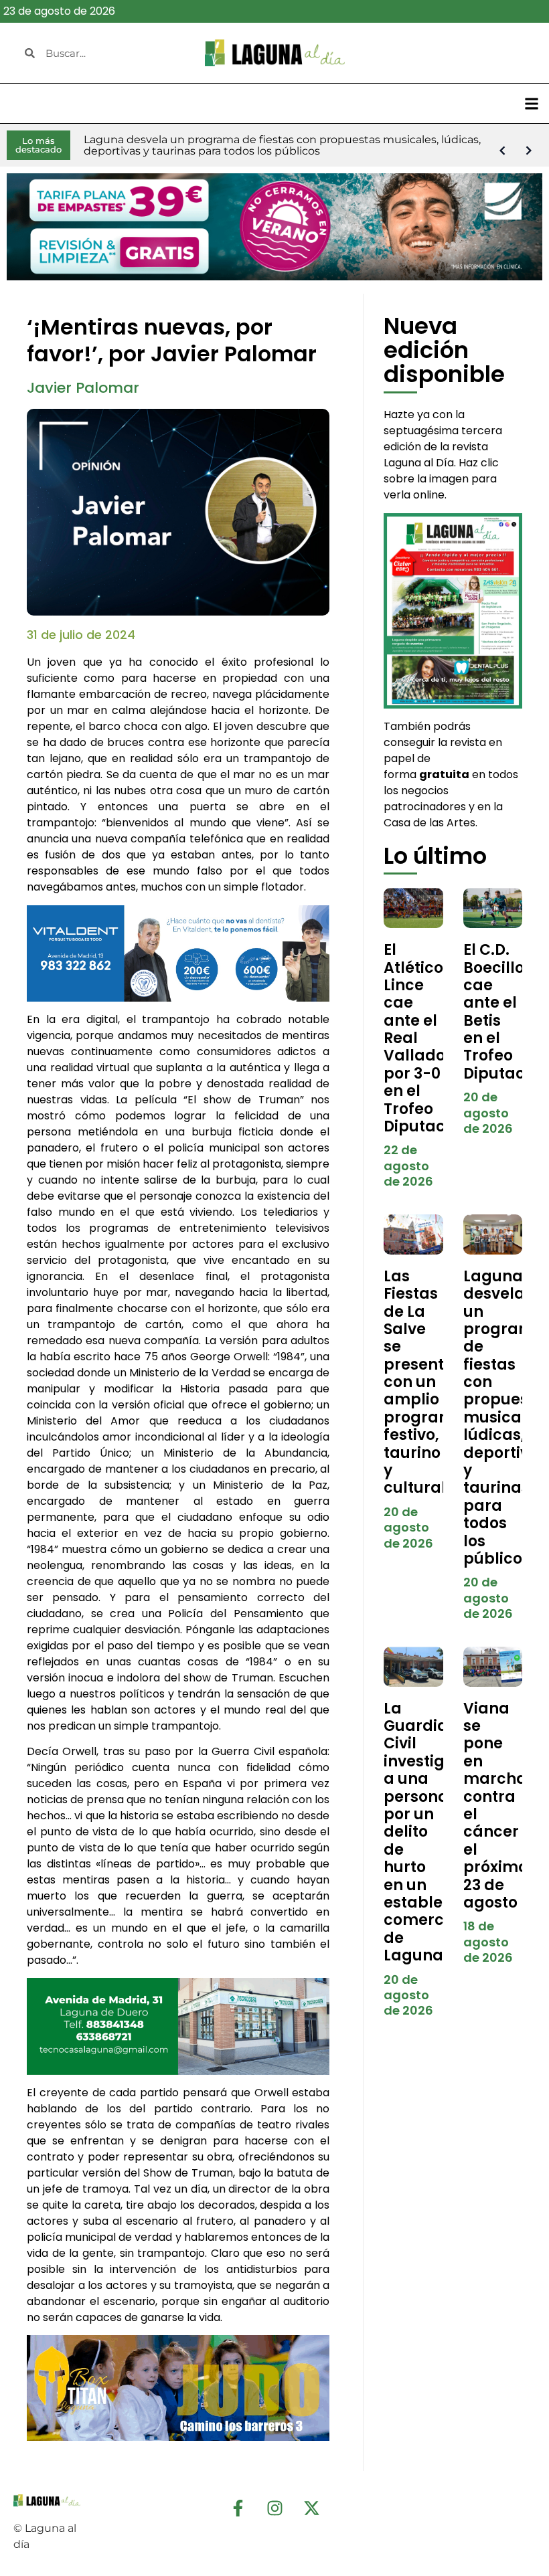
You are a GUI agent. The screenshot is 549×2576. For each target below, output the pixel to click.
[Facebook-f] (238, 2508)
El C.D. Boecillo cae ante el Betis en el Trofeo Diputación (506, 1012)
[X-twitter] (311, 2508)
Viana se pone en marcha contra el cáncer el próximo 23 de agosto (495, 1806)
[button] (531, 103)
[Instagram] (274, 2508)
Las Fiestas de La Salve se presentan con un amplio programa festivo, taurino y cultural (424, 1382)
